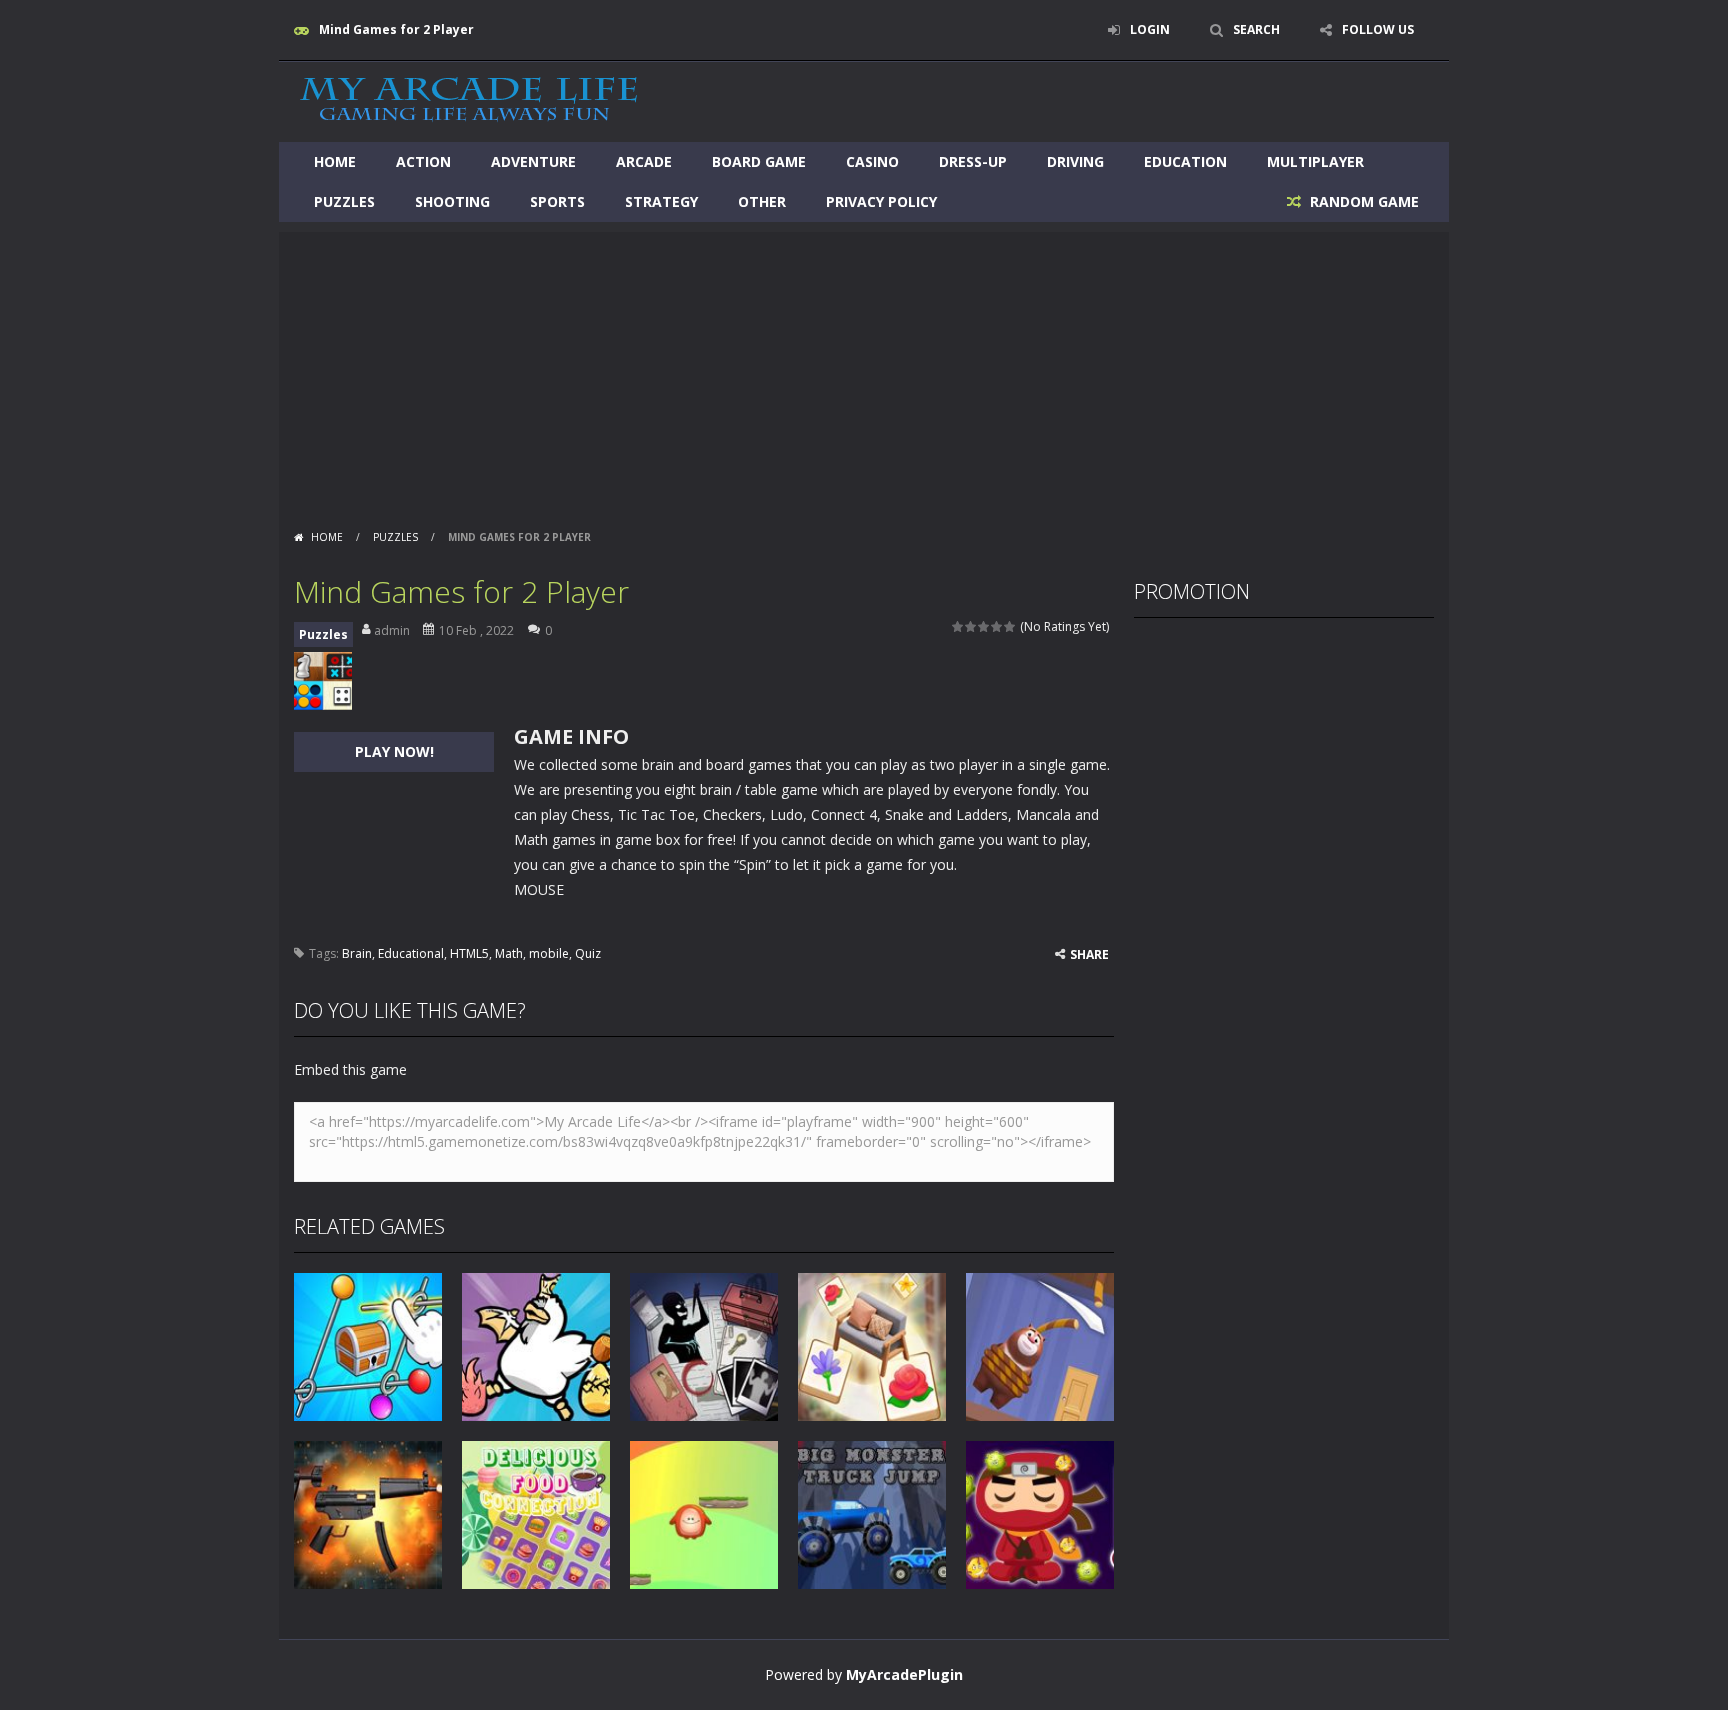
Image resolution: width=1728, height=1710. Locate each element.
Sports (557, 201)
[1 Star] (958, 626)
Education (1185, 161)
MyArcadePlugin (904, 1674)
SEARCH (1256, 29)
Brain (357, 953)
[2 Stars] (971, 626)
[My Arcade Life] (469, 100)
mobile (549, 953)
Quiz (588, 953)
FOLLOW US (1378, 29)
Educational (411, 953)
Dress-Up (973, 161)
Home (335, 161)
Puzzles (344, 201)
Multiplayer (1315, 161)
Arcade (644, 161)
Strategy (661, 201)
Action (423, 161)
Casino (872, 161)
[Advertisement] (864, 372)
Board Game (759, 161)
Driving (1075, 161)
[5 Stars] (1010, 626)
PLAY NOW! (394, 751)
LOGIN (1150, 29)
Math (509, 953)
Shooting (452, 201)
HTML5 (469, 953)
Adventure (533, 161)
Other (762, 201)
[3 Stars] (984, 626)
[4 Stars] (997, 626)
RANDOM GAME (1362, 201)
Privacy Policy (881, 201)
